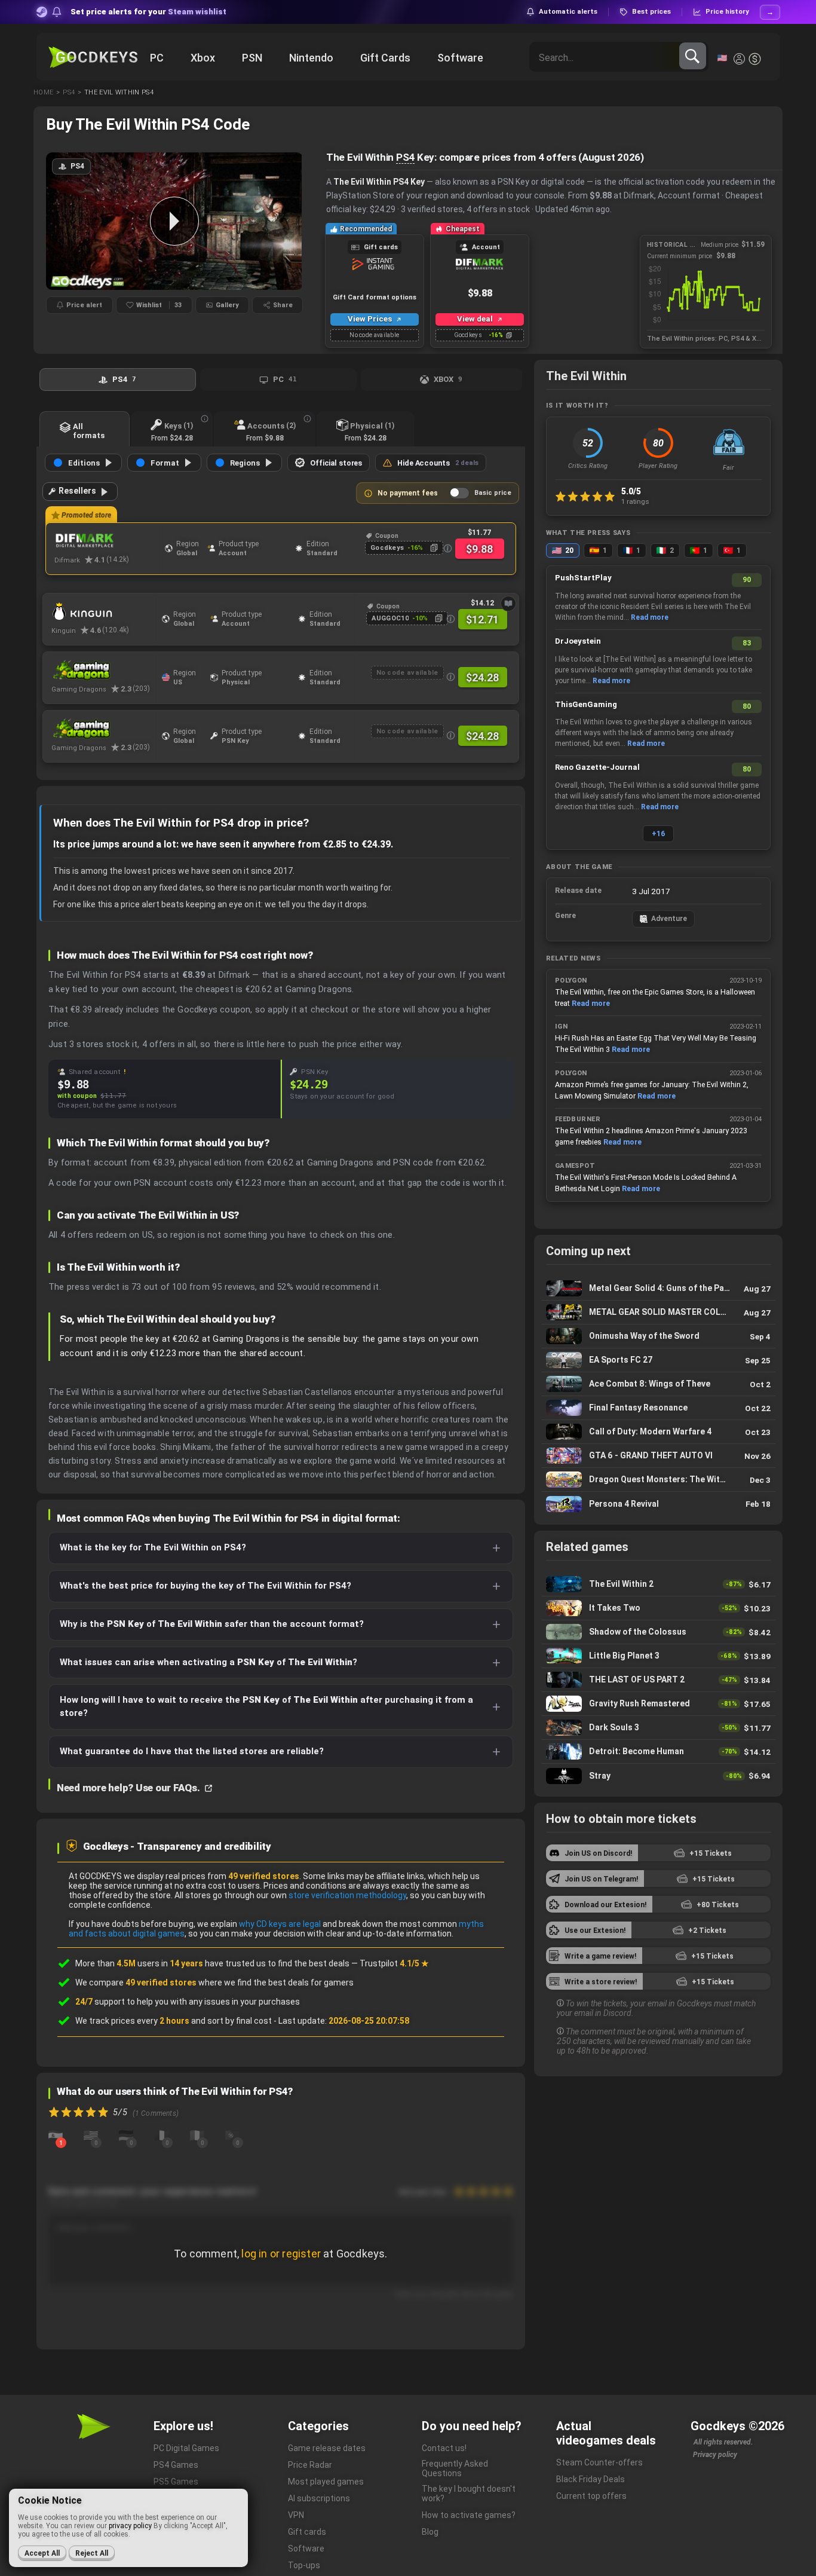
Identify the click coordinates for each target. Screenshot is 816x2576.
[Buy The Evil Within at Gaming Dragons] (104, 670)
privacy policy (130, 2526)
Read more (650, 617)
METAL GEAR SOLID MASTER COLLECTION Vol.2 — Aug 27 (658, 1312)
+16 (658, 834)
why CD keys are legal (280, 1924)
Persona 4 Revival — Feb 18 (658, 1504)
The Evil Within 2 (658, 1584)
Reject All (92, 2553)
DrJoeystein (578, 641)
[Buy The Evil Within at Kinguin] (104, 611)
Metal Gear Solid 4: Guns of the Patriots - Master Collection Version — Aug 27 (658, 1288)
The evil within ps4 (119, 92)
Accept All (42, 2553)
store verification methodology (347, 1895)
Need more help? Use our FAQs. (129, 1788)
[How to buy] (508, 604)
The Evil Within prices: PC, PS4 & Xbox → (706, 339)
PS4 (405, 157)
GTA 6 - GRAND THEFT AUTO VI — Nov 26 (658, 1456)
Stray (658, 1776)
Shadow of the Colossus (658, 1632)
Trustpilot (394, 1963)
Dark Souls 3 (658, 1728)
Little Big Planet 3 (658, 1656)
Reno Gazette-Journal (597, 767)
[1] (56, 2135)
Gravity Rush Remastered (658, 1704)
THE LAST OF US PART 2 (658, 1680)
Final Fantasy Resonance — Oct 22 (658, 1408)
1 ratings (635, 501)
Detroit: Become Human (658, 1752)
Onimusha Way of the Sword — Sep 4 (658, 1336)
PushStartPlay (583, 578)
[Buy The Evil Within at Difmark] (107, 541)
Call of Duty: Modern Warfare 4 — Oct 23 (658, 1432)
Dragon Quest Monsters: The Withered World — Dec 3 (658, 1480)
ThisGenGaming (586, 704)
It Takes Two (658, 1608)
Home (43, 92)
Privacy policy (715, 2455)
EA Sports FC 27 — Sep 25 (658, 1360)
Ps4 (69, 92)
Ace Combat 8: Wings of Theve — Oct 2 (658, 1384)
